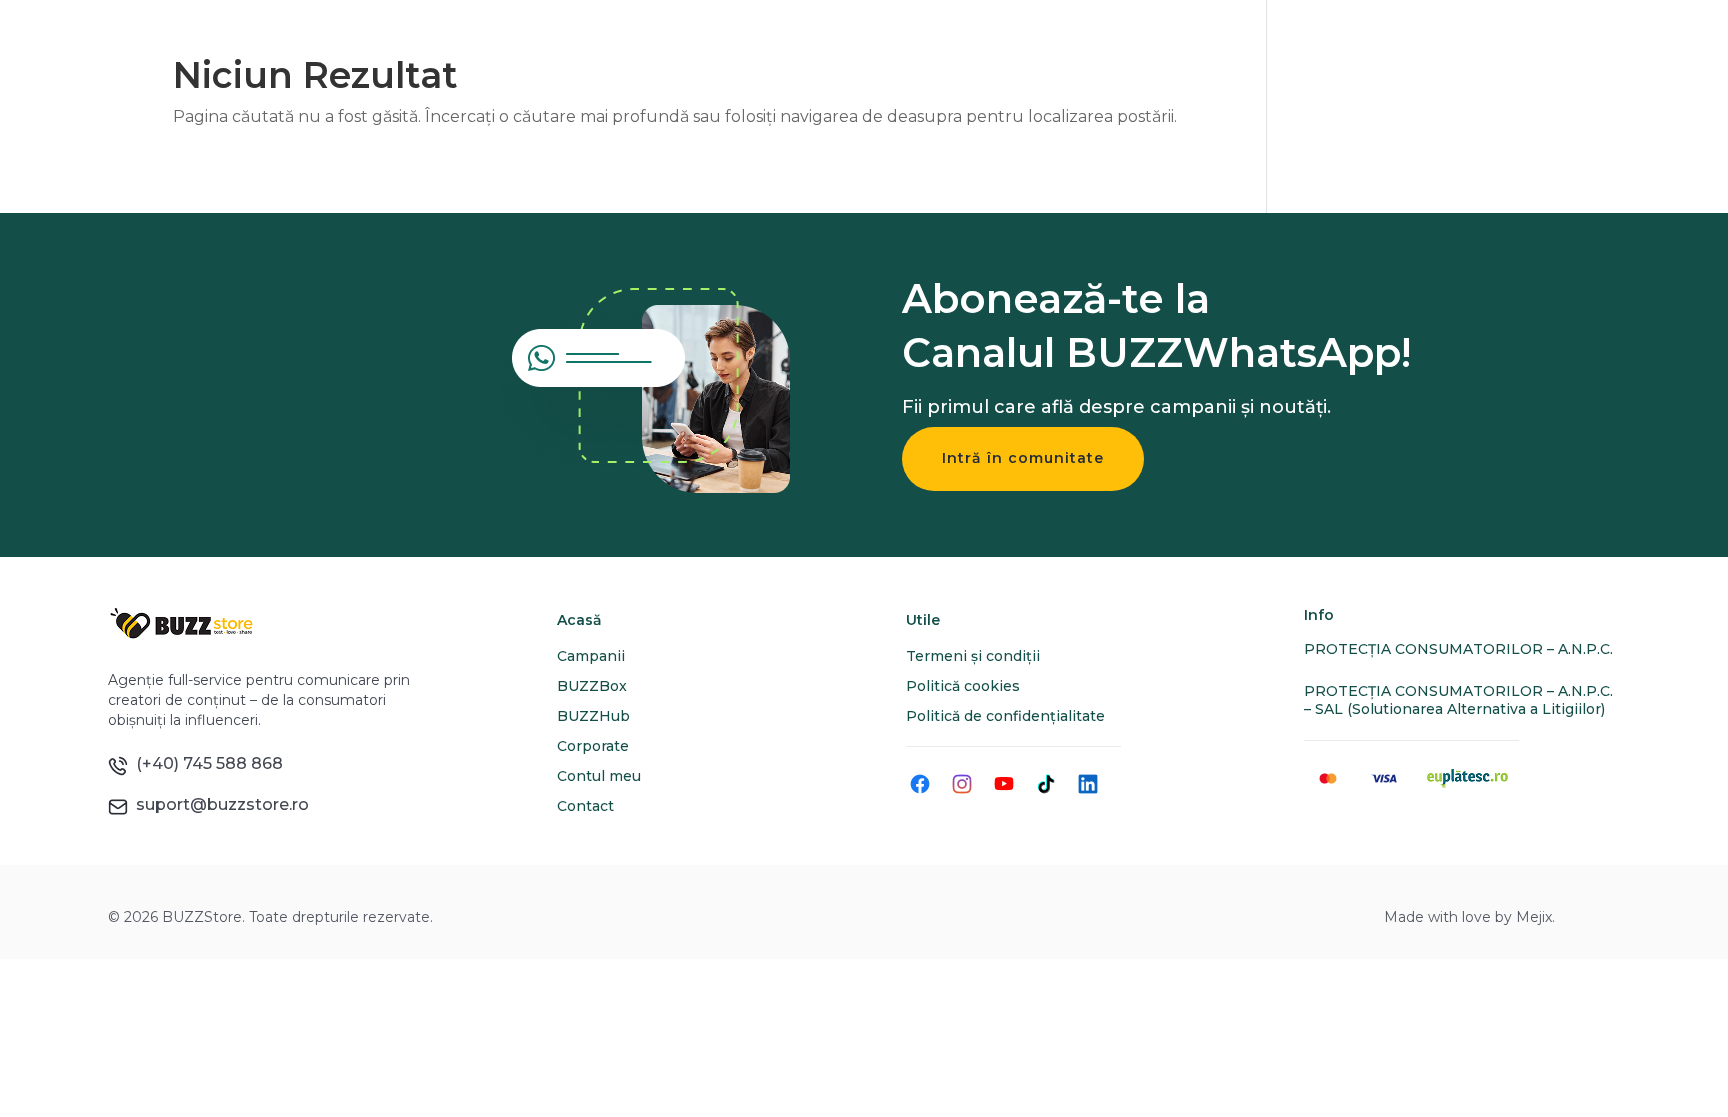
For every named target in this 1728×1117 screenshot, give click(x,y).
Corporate (593, 746)
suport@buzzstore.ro (218, 804)
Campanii (591, 656)
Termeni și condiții (973, 656)
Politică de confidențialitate (1005, 716)
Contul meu (599, 776)
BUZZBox (592, 686)
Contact (585, 806)
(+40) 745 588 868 (205, 763)
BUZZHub (593, 716)
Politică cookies (963, 686)
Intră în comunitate (1023, 458)
